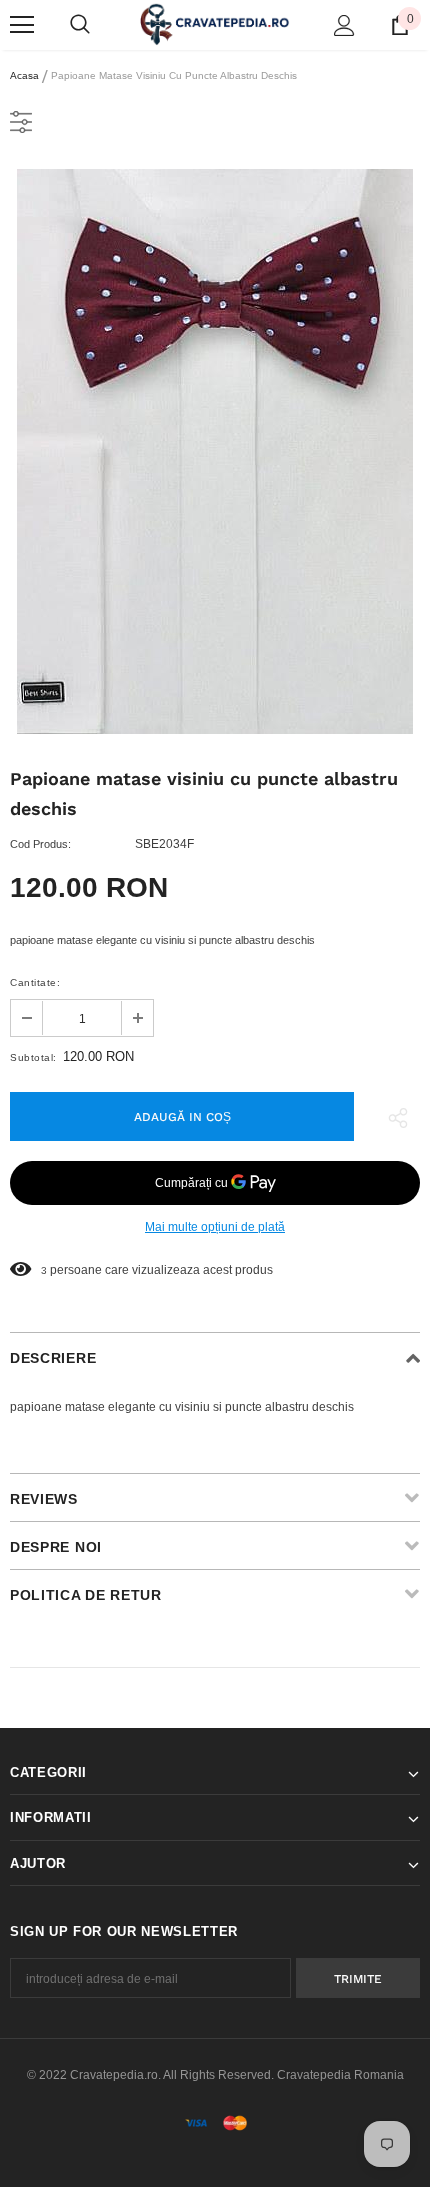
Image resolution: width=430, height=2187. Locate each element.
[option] (215, 451)
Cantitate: (35, 982)
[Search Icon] (80, 25)
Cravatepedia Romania (340, 2075)
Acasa (24, 75)
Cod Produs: (40, 844)
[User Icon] (344, 25)
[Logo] (215, 23)
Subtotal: (33, 1057)
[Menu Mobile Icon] (22, 25)
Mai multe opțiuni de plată (215, 1227)
